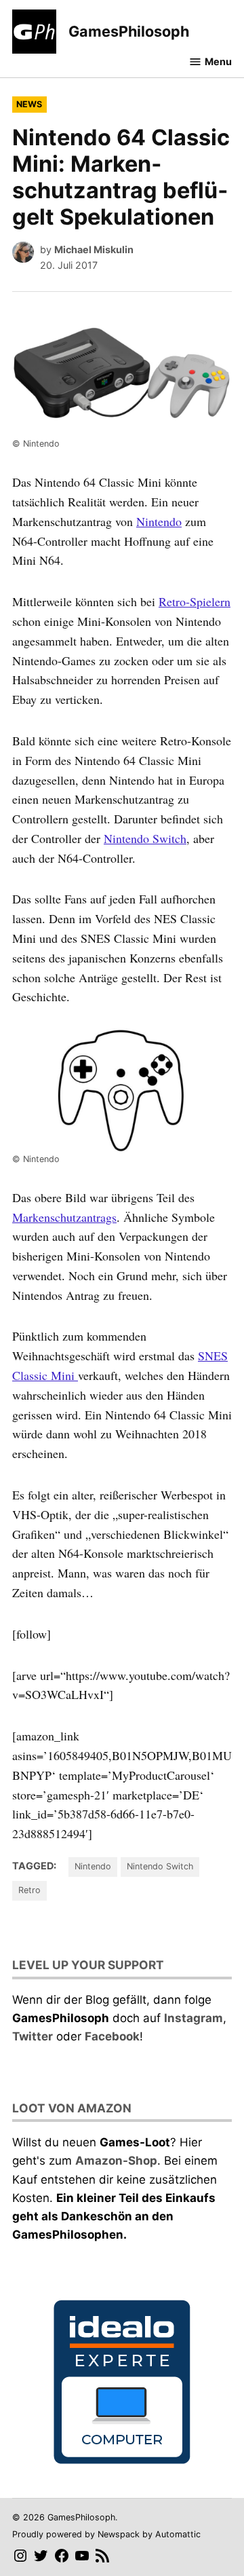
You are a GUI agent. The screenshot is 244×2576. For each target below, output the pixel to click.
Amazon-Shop (116, 2161)
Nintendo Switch (145, 838)
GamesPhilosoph (129, 31)
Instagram (194, 2018)
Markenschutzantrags (64, 1217)
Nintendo (159, 521)
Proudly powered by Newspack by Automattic (106, 2534)
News (29, 104)
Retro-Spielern (195, 601)
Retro (29, 1890)
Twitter (33, 2036)
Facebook (112, 2036)
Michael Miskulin (94, 249)
